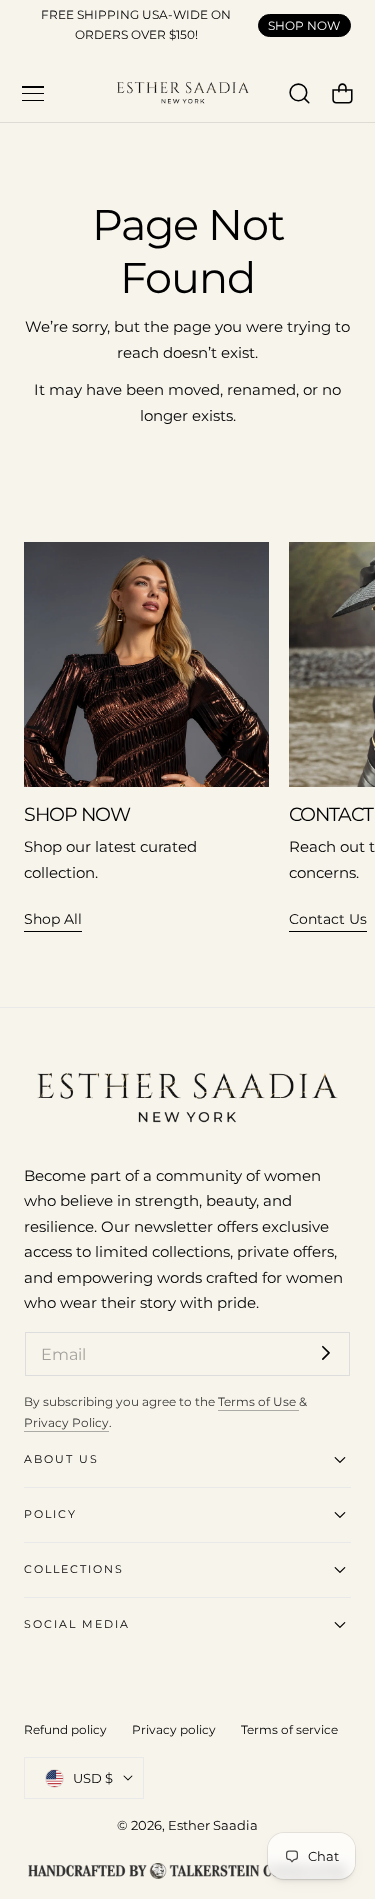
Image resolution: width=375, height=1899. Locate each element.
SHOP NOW (304, 25)
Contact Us (328, 919)
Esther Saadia (213, 1825)
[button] (33, 94)
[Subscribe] (326, 1352)
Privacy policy (174, 1729)
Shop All (53, 919)
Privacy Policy (66, 1422)
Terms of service (289, 1729)
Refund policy (65, 1729)
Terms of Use (258, 1401)
